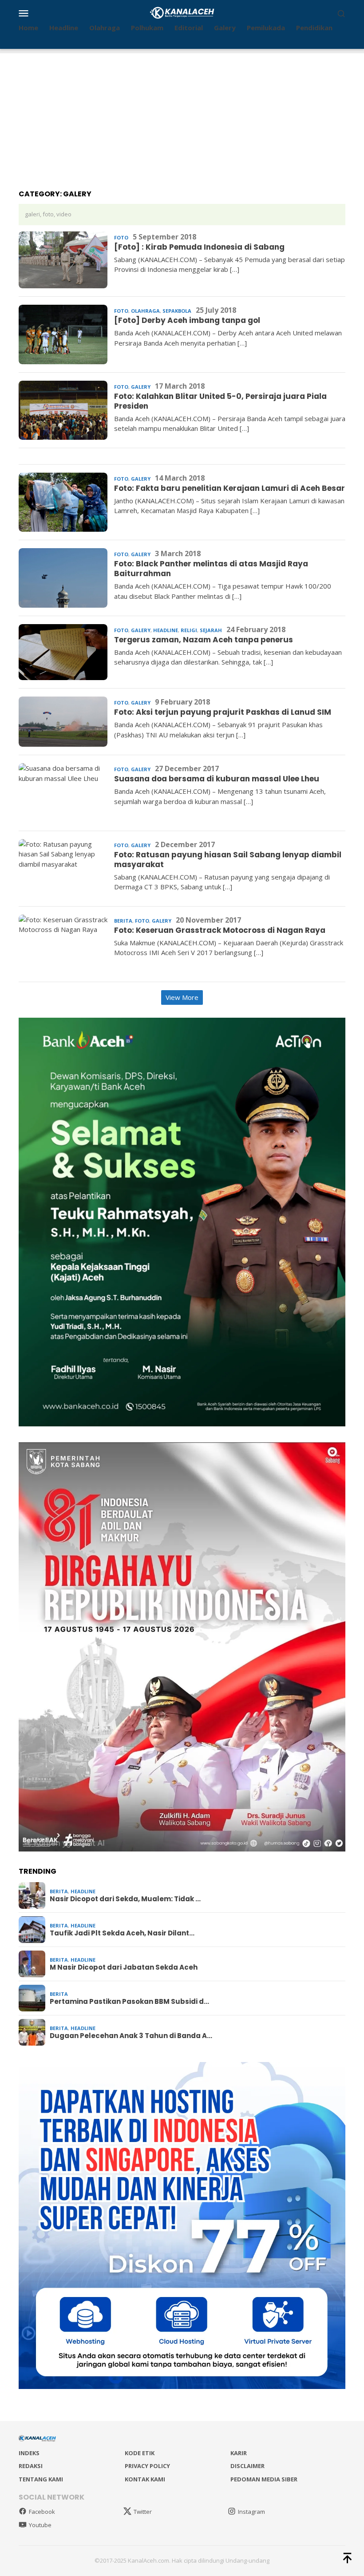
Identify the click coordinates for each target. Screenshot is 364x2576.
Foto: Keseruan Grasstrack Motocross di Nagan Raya (220, 930)
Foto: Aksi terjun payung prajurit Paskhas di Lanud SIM (223, 712)
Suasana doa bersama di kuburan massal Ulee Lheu (217, 779)
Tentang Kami (41, 2479)
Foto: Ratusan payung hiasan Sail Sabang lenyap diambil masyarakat (228, 860)
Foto (121, 237)
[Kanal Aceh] (182, 12)
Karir (239, 2453)
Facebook (42, 2512)
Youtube (40, 2525)
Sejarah (211, 630)
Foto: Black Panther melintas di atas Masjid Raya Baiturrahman (211, 569)
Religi (189, 630)
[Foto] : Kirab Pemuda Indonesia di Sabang (199, 247)
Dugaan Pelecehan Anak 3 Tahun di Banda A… (131, 2036)
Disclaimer (247, 2466)
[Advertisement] (182, 115)
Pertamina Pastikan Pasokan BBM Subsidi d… (129, 2002)
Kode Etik (140, 2453)
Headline (166, 630)
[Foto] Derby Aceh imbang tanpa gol (187, 320)
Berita (123, 921)
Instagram (251, 2512)
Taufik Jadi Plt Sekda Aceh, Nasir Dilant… (122, 1933)
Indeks (29, 2453)
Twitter (143, 2512)
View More (182, 997)
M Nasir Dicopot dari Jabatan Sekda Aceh (124, 1967)
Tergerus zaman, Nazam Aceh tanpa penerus (204, 640)
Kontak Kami (145, 2479)
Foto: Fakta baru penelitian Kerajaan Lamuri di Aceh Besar (229, 488)
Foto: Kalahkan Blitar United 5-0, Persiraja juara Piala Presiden (220, 401)
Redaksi (31, 2466)
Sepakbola (177, 311)
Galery (141, 387)
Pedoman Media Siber (264, 2479)
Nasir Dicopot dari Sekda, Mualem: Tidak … (125, 1899)
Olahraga (145, 311)
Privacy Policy (147, 2466)
